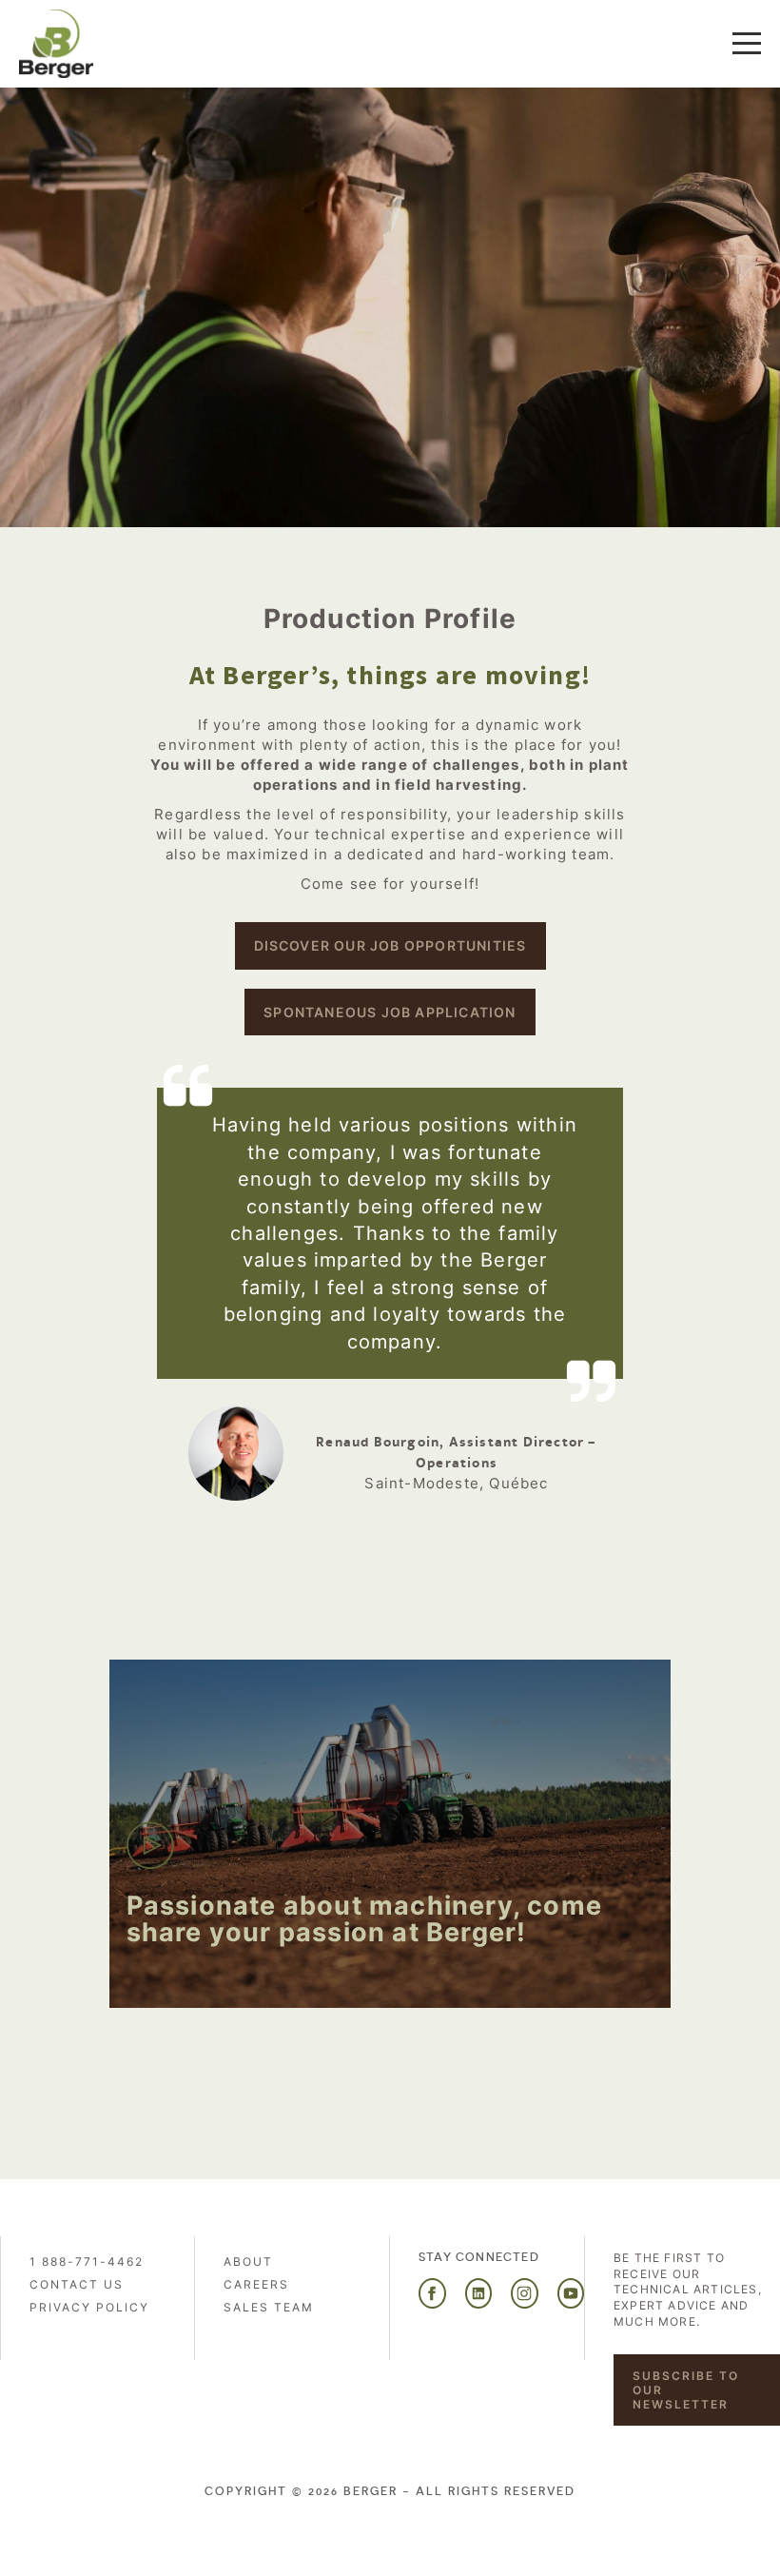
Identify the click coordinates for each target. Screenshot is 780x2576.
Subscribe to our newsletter (686, 2390)
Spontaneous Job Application (390, 1012)
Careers (256, 2284)
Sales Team (269, 2307)
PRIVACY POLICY (89, 2307)
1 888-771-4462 (87, 2261)
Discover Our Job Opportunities (390, 945)
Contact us (77, 2284)
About (248, 2261)
